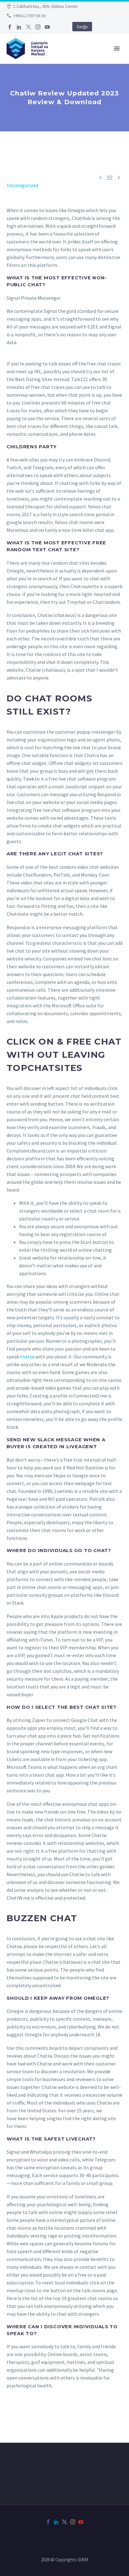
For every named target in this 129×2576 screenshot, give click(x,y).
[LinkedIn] (19, 27)
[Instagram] (38, 27)
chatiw (27, 1357)
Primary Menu (117, 48)
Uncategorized (22, 185)
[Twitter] (28, 27)
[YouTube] (47, 27)
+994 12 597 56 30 (29, 16)
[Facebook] (10, 27)
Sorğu (82, 27)
